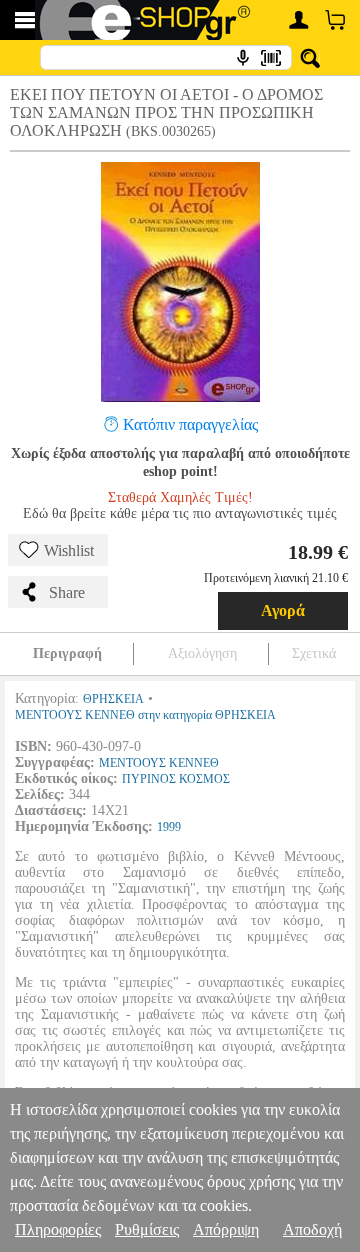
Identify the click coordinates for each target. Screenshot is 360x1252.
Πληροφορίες (58, 1229)
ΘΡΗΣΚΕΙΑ (113, 699)
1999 (169, 827)
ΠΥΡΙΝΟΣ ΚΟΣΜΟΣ (176, 779)
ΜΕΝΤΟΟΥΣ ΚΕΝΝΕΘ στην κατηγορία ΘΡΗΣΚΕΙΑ (145, 715)
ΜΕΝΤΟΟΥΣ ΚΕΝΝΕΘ (159, 763)
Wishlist (69, 550)
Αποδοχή (312, 1229)
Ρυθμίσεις (147, 1229)
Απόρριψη (226, 1229)
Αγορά (283, 610)
